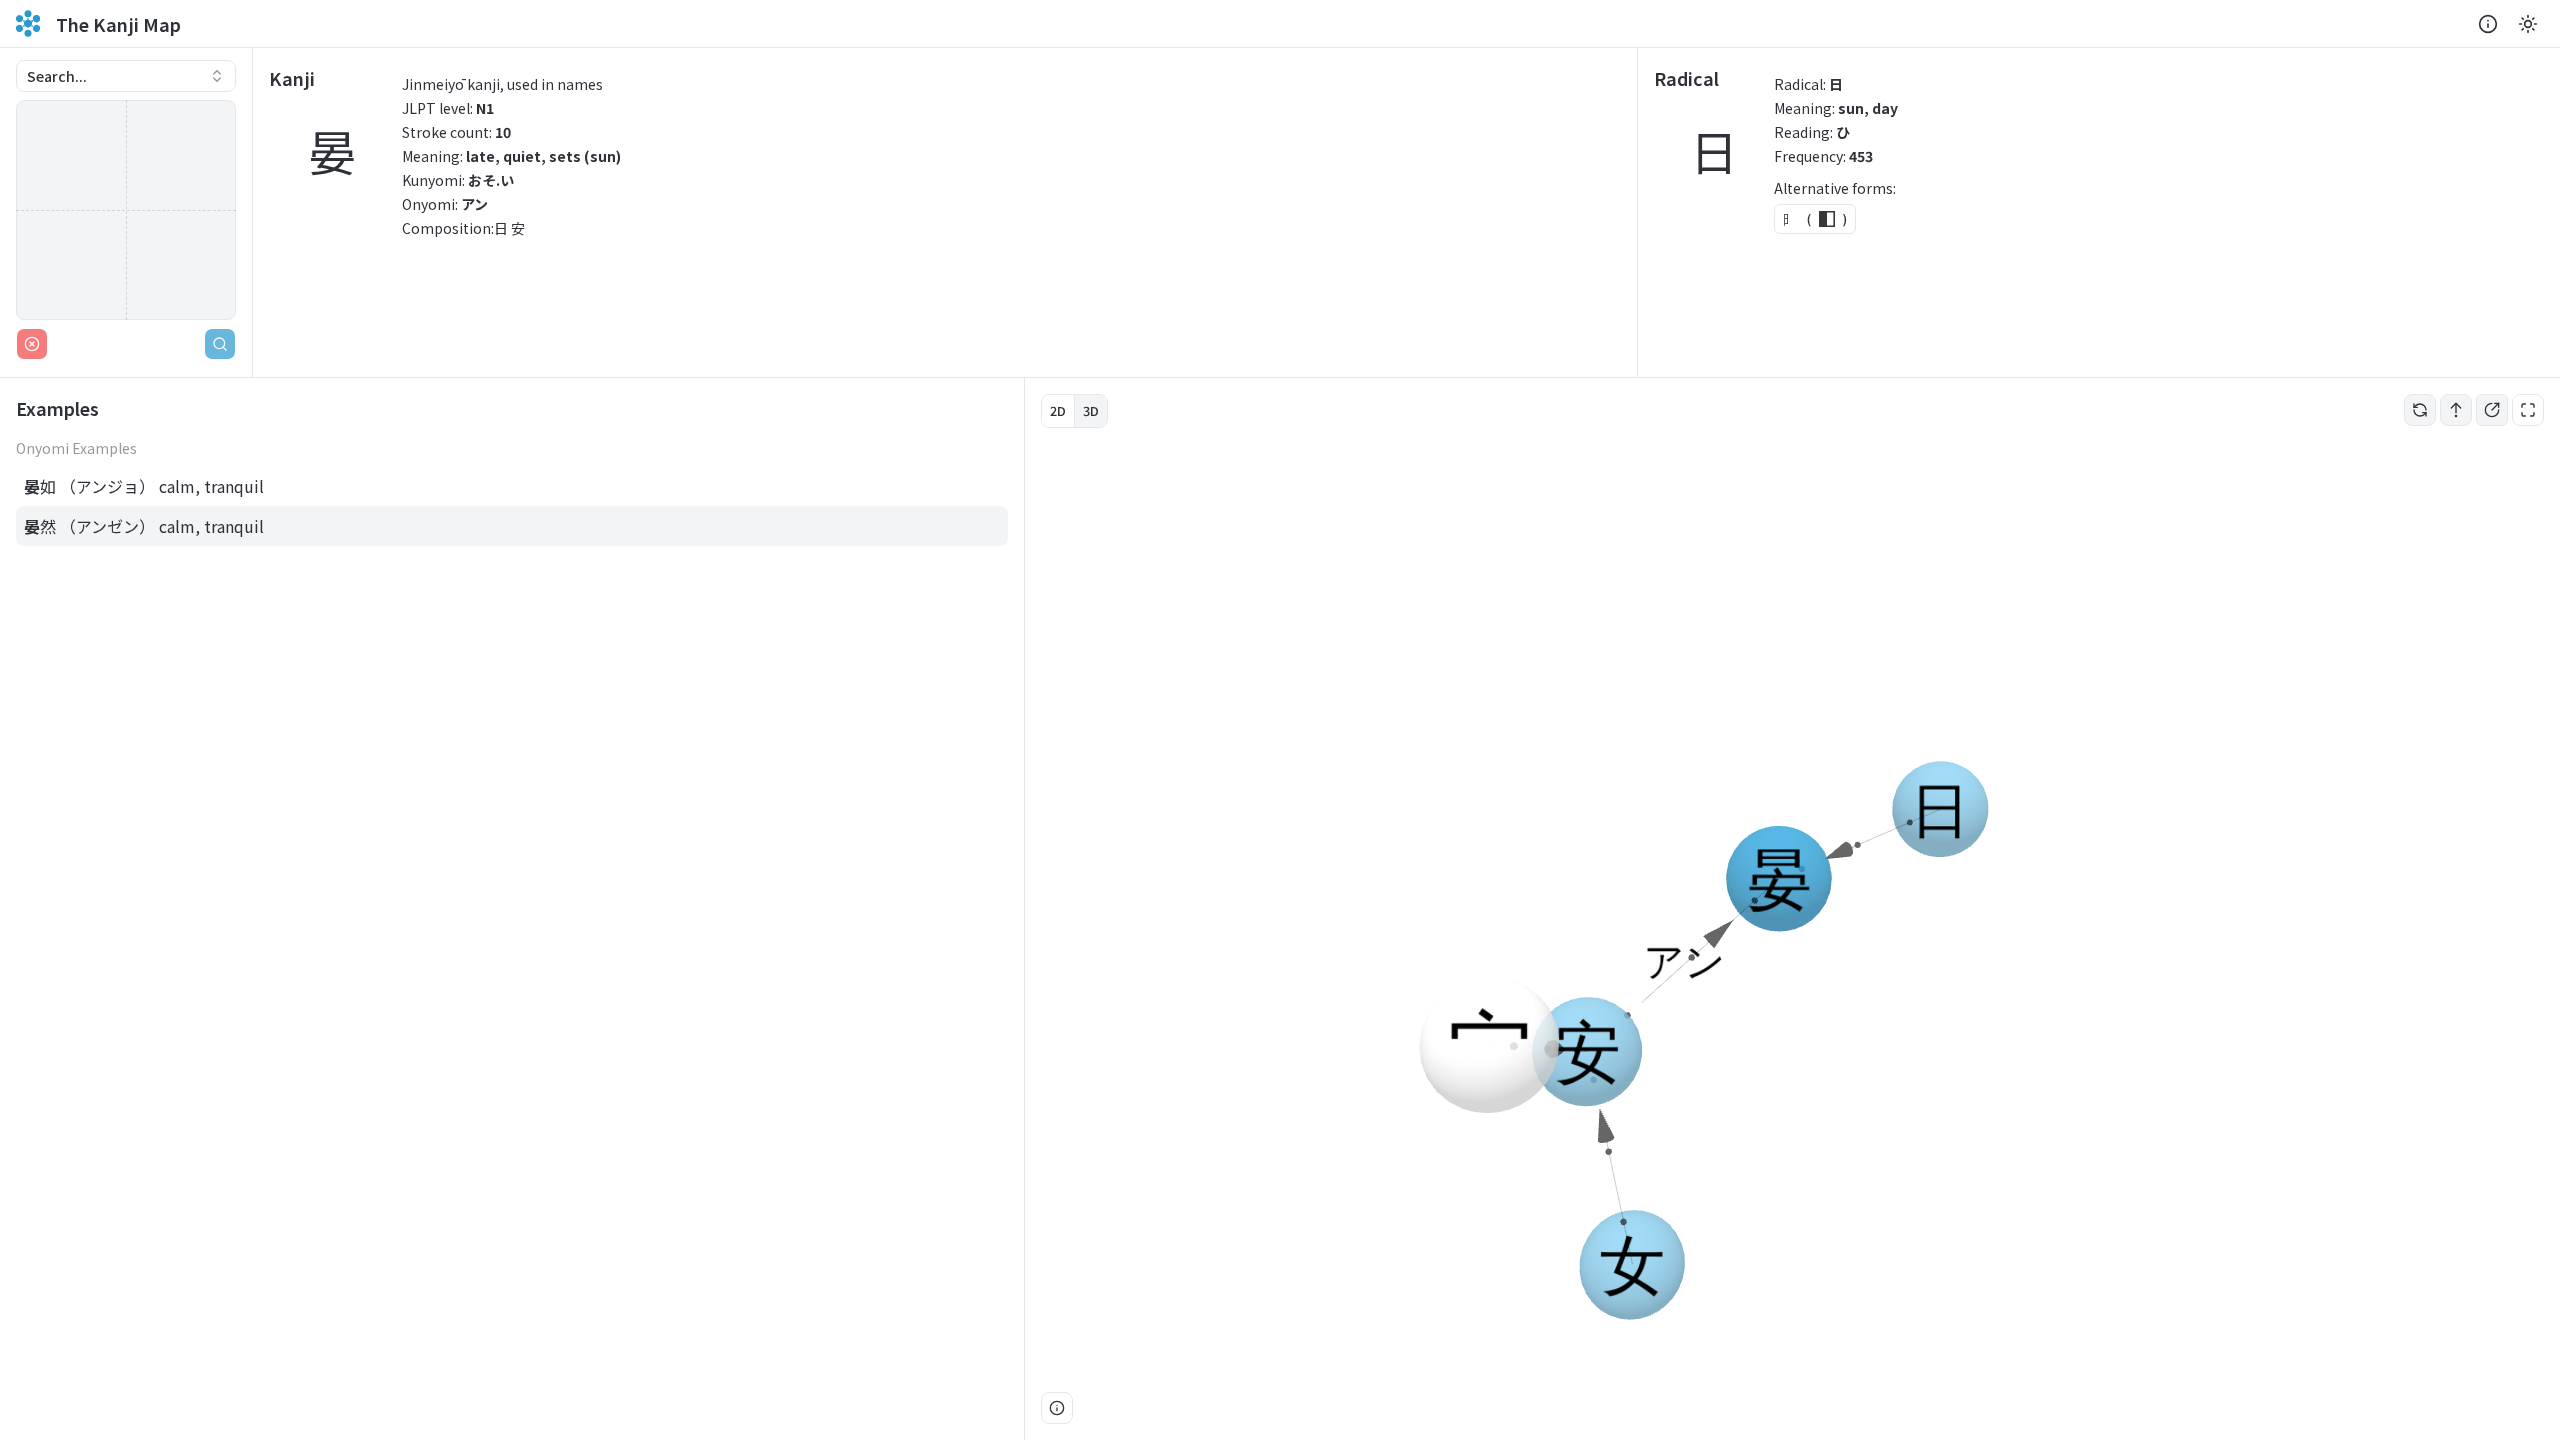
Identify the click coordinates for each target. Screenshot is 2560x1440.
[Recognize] (220, 344)
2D (1058, 410)
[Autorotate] (2420, 410)
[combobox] (126, 76)
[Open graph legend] (1057, 1408)
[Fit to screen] (2528, 410)
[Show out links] (2492, 410)
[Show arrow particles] (2456, 410)
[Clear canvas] (32, 344)
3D (1091, 410)
